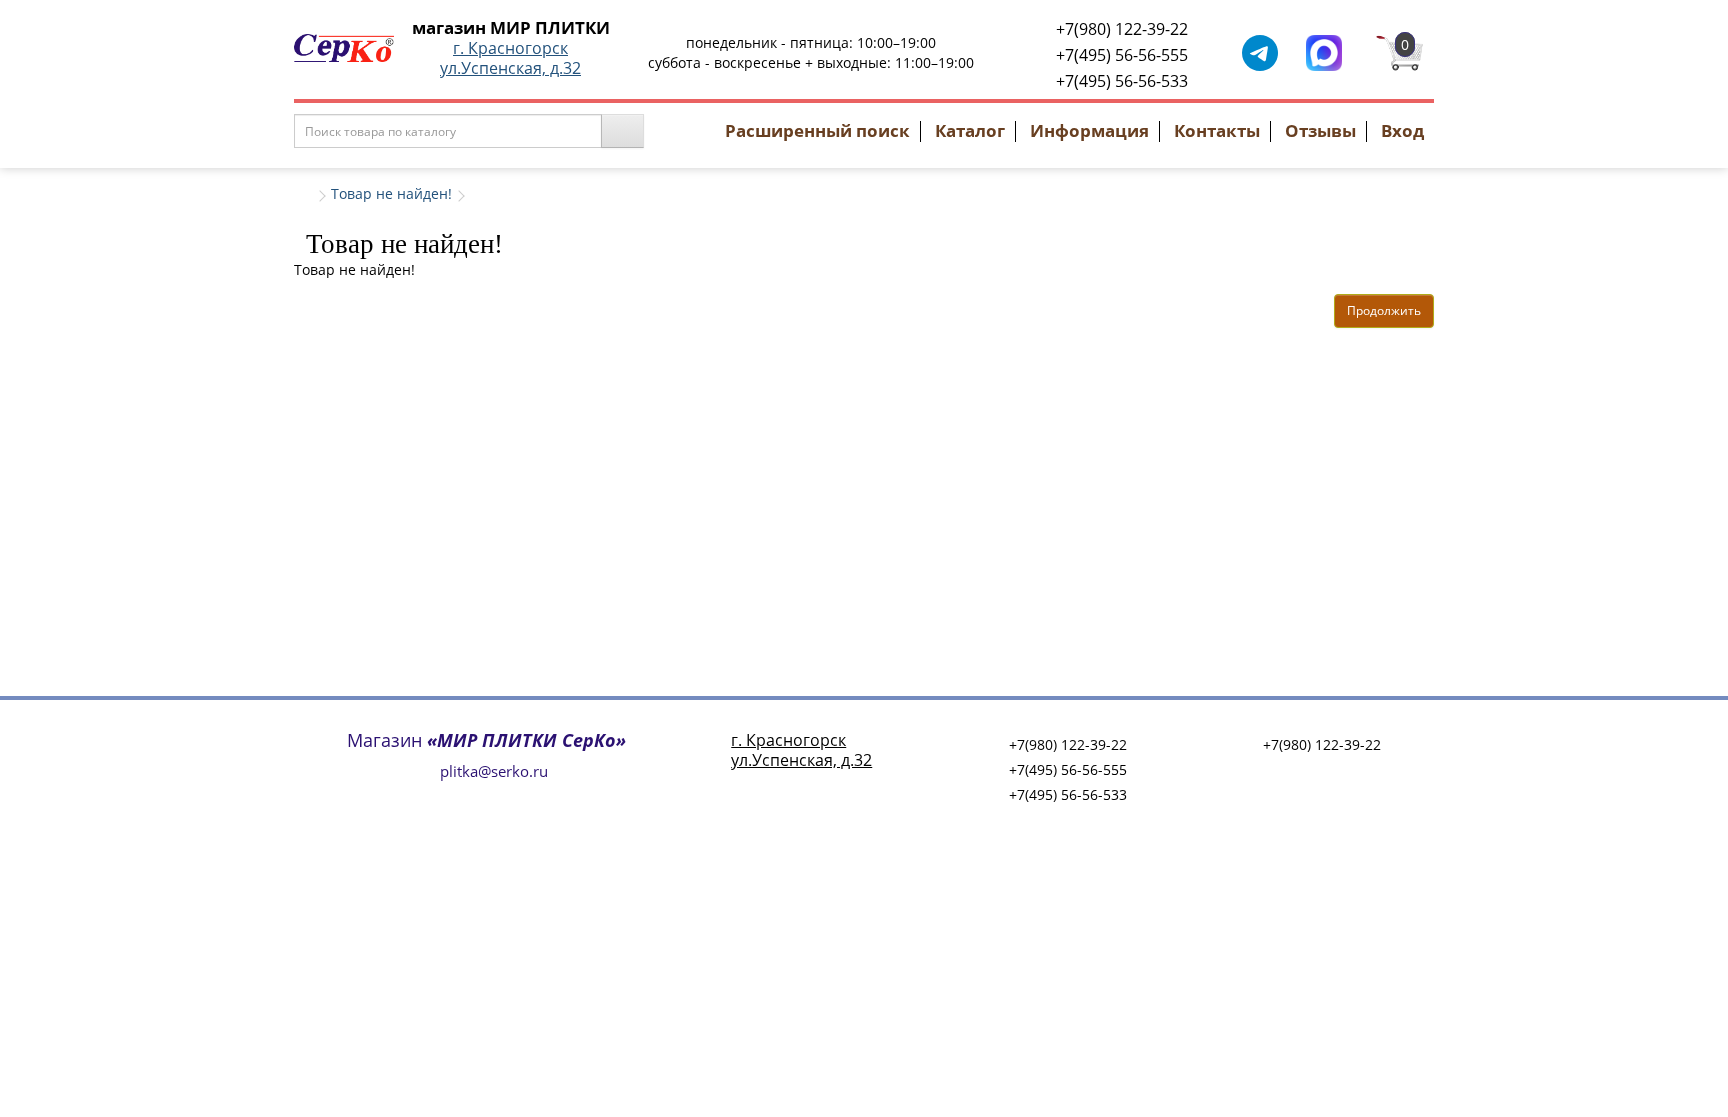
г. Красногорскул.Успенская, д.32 (510, 58)
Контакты (1217, 130)
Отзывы (1320, 130)
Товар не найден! (391, 193)
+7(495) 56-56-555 (1122, 55)
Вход (1402, 130)
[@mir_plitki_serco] (1260, 51)
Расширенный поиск (817, 130)
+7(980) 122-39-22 (1122, 29)
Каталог (970, 130)
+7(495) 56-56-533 (1122, 81)
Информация (1089, 130)
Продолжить (1384, 310)
